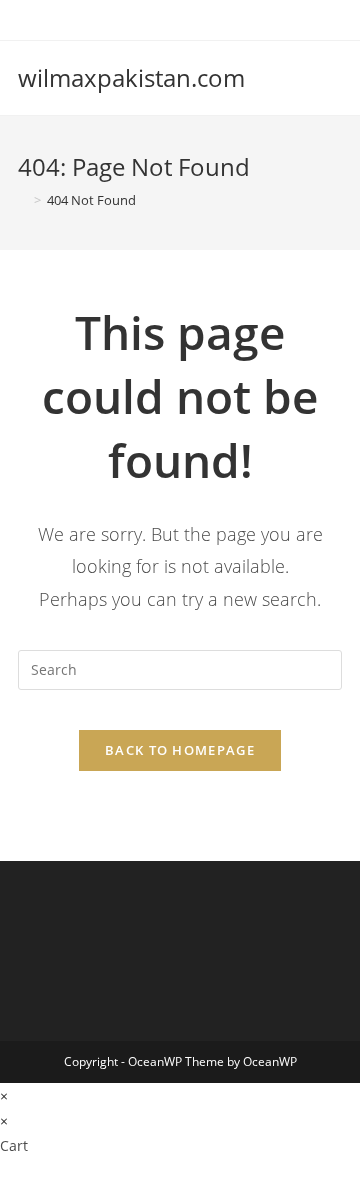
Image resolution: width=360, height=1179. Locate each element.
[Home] (23, 200)
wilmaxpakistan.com (131, 77)
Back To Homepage (180, 750)
